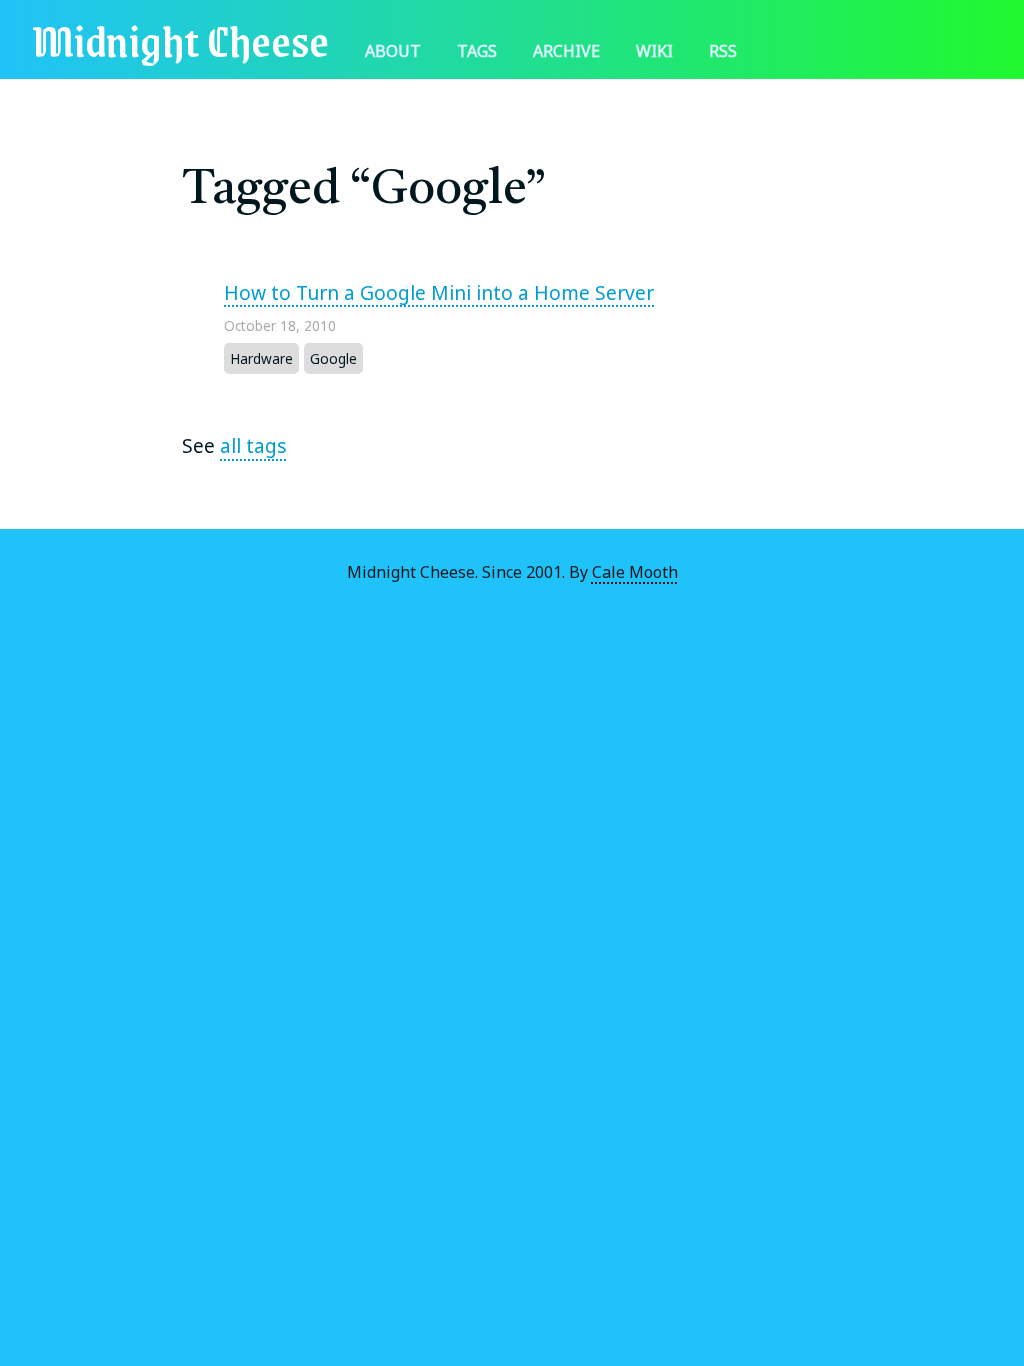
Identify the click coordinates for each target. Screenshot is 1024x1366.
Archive (566, 51)
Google (333, 358)
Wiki (654, 51)
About (393, 51)
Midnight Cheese (180, 39)
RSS (723, 51)
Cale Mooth (635, 572)
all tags (253, 445)
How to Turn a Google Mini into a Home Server (439, 292)
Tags (477, 51)
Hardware (261, 358)
